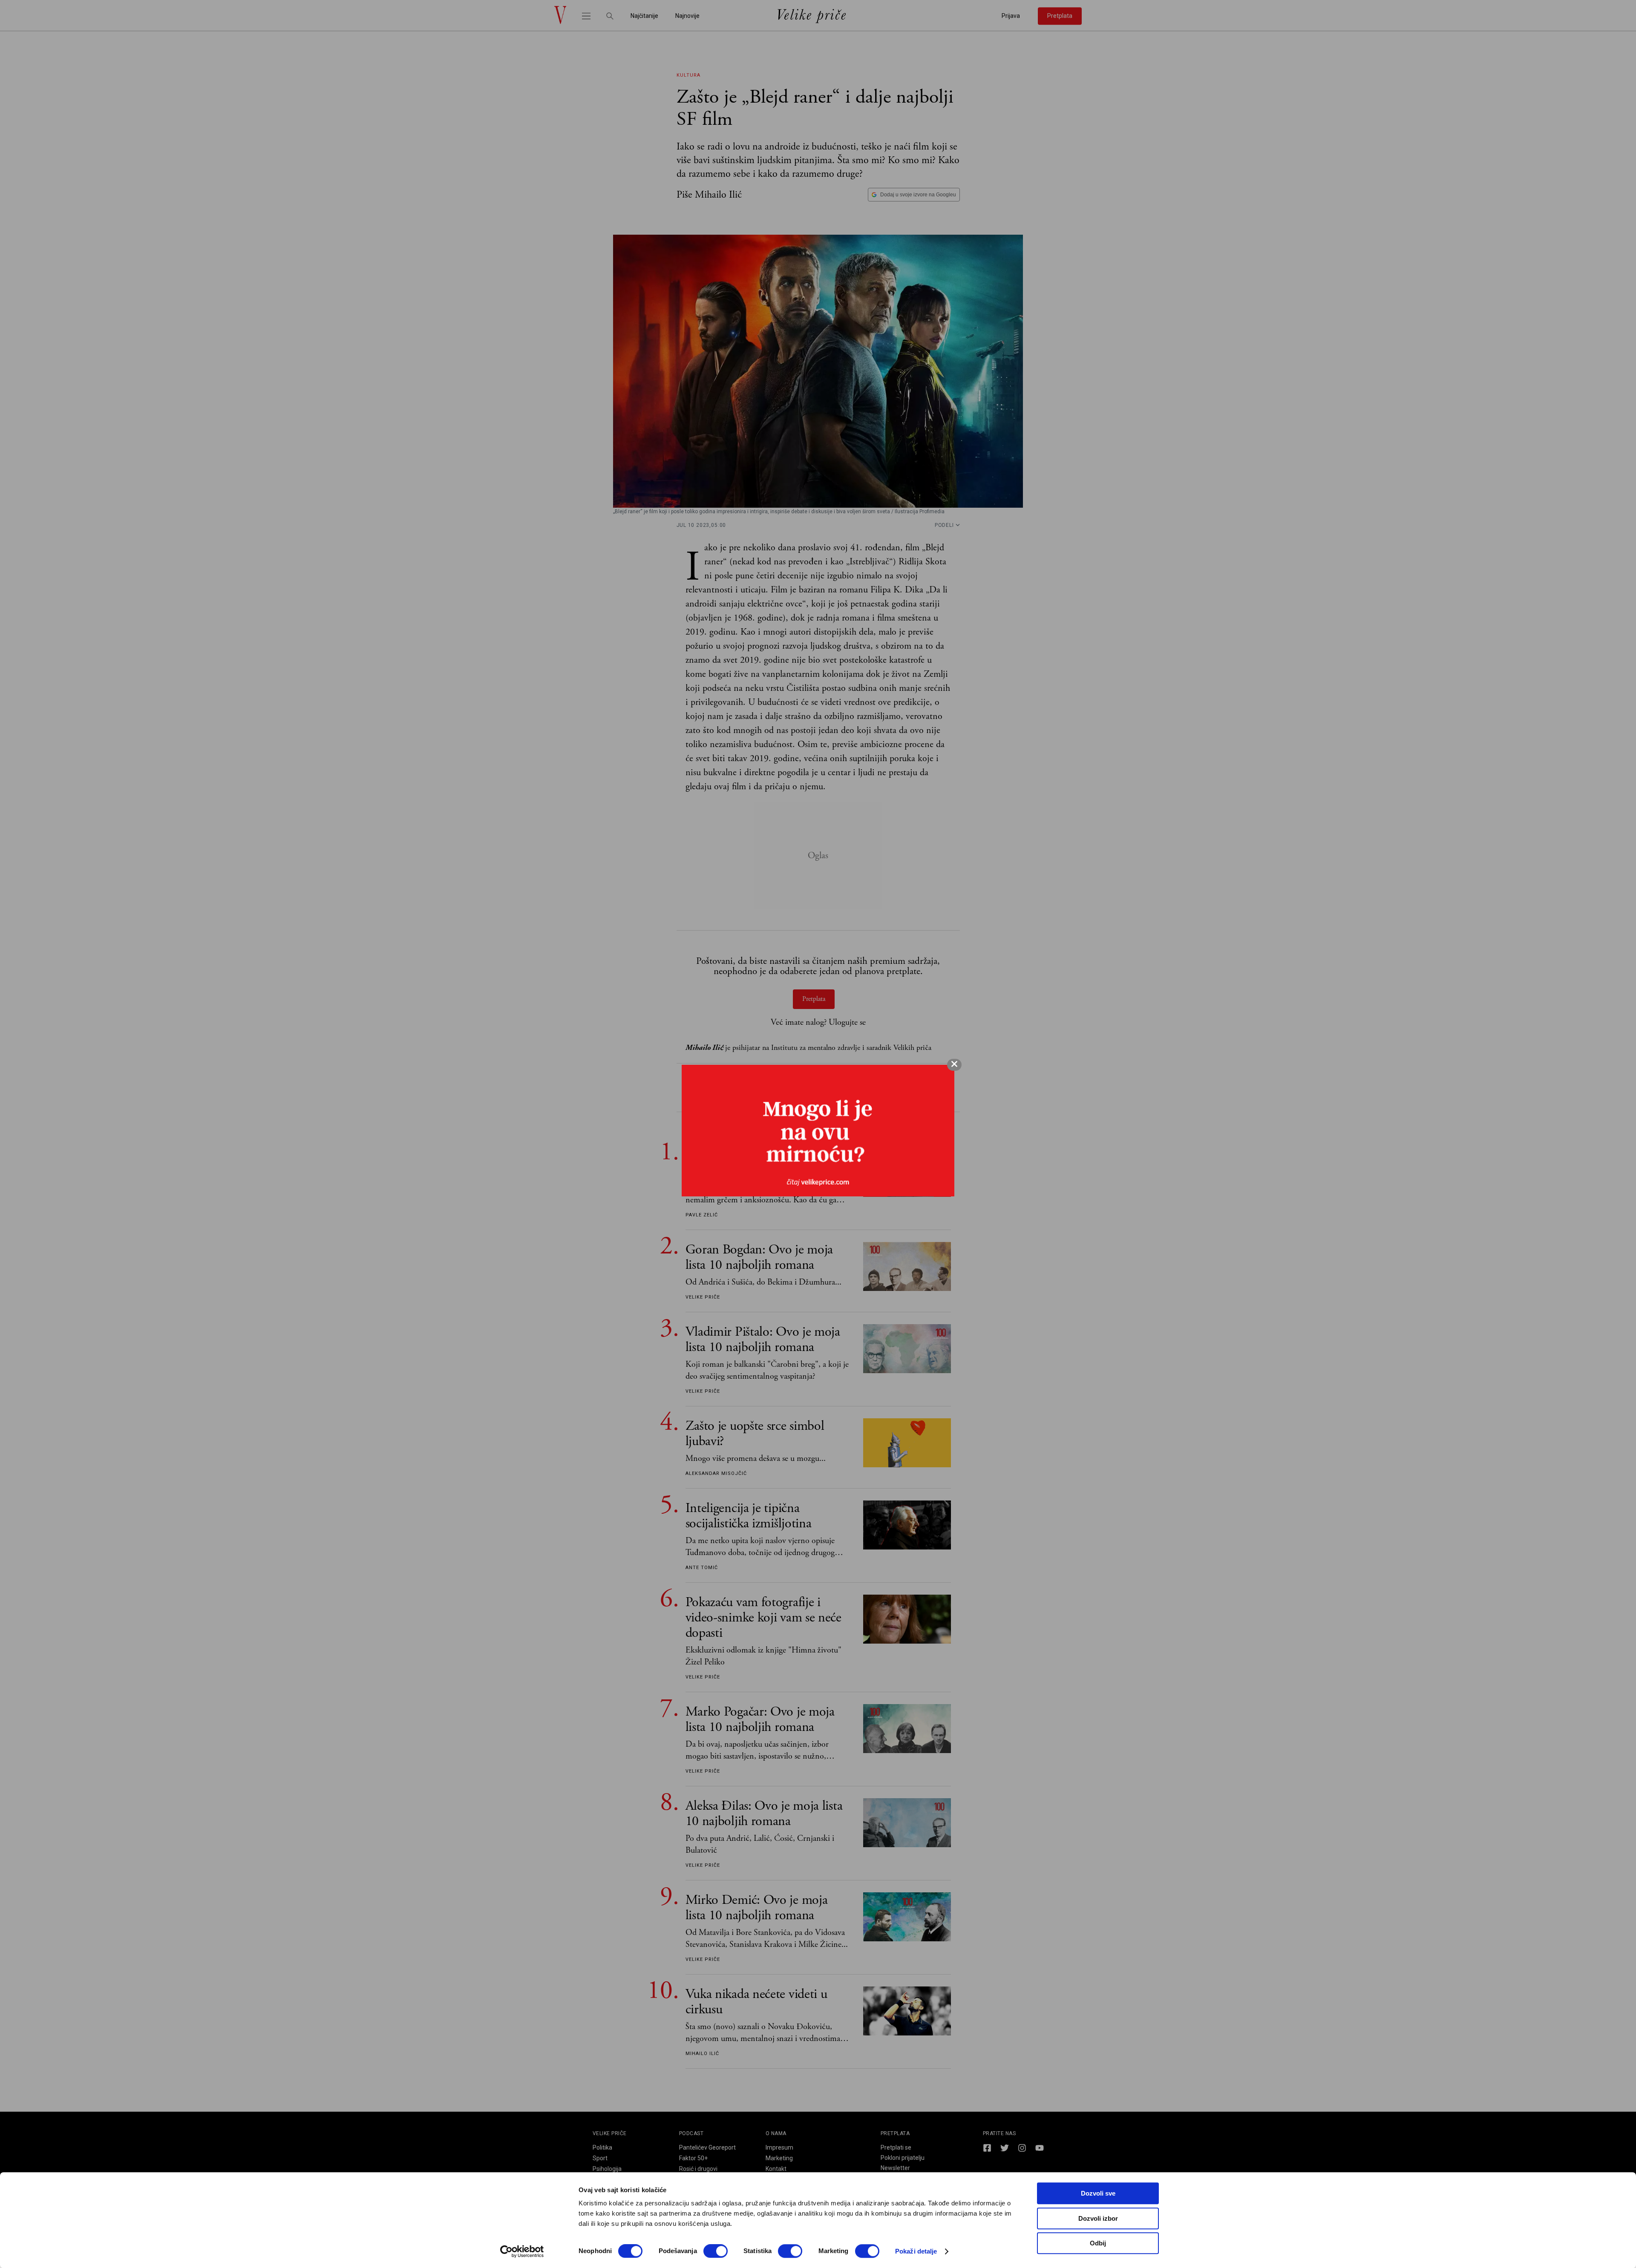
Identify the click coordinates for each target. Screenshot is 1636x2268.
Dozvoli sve (1098, 2193)
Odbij (1098, 2243)
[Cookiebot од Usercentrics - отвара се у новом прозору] (522, 2251)
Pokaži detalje (916, 2251)
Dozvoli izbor (1098, 2218)
